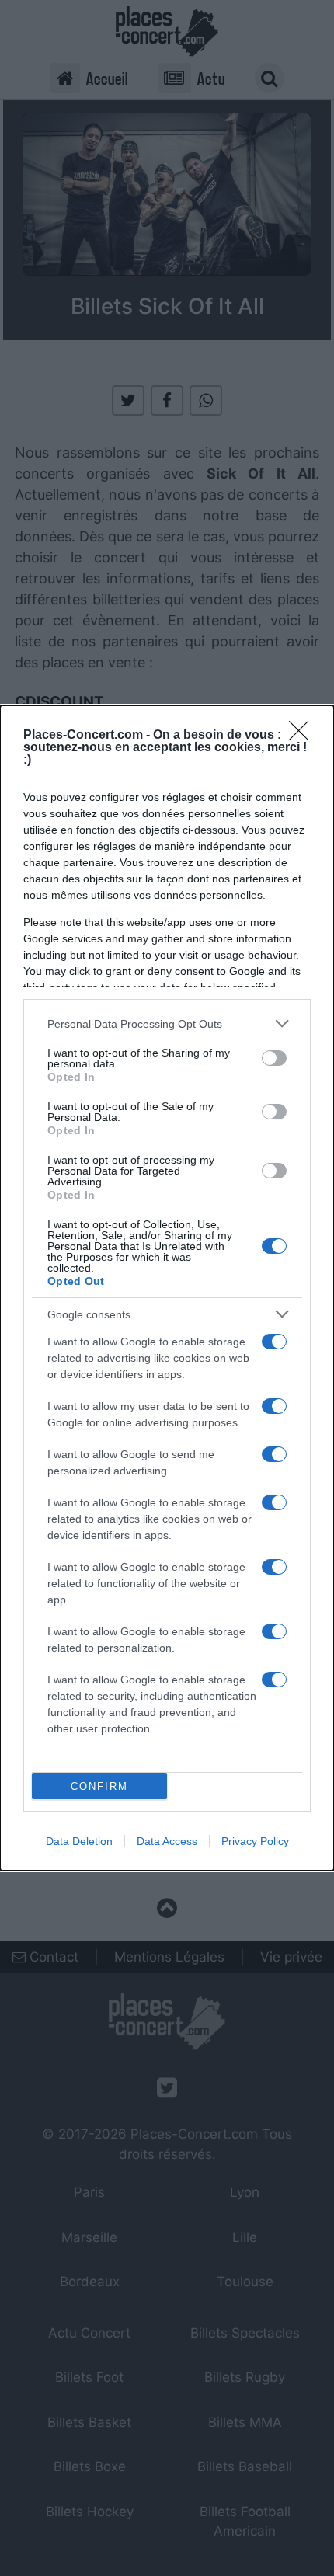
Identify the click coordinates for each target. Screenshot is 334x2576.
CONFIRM (99, 1786)
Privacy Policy (255, 1841)
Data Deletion (79, 1841)
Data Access (167, 1841)
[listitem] (167, 1023)
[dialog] (167, 1288)
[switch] (274, 1058)
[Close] (304, 736)
